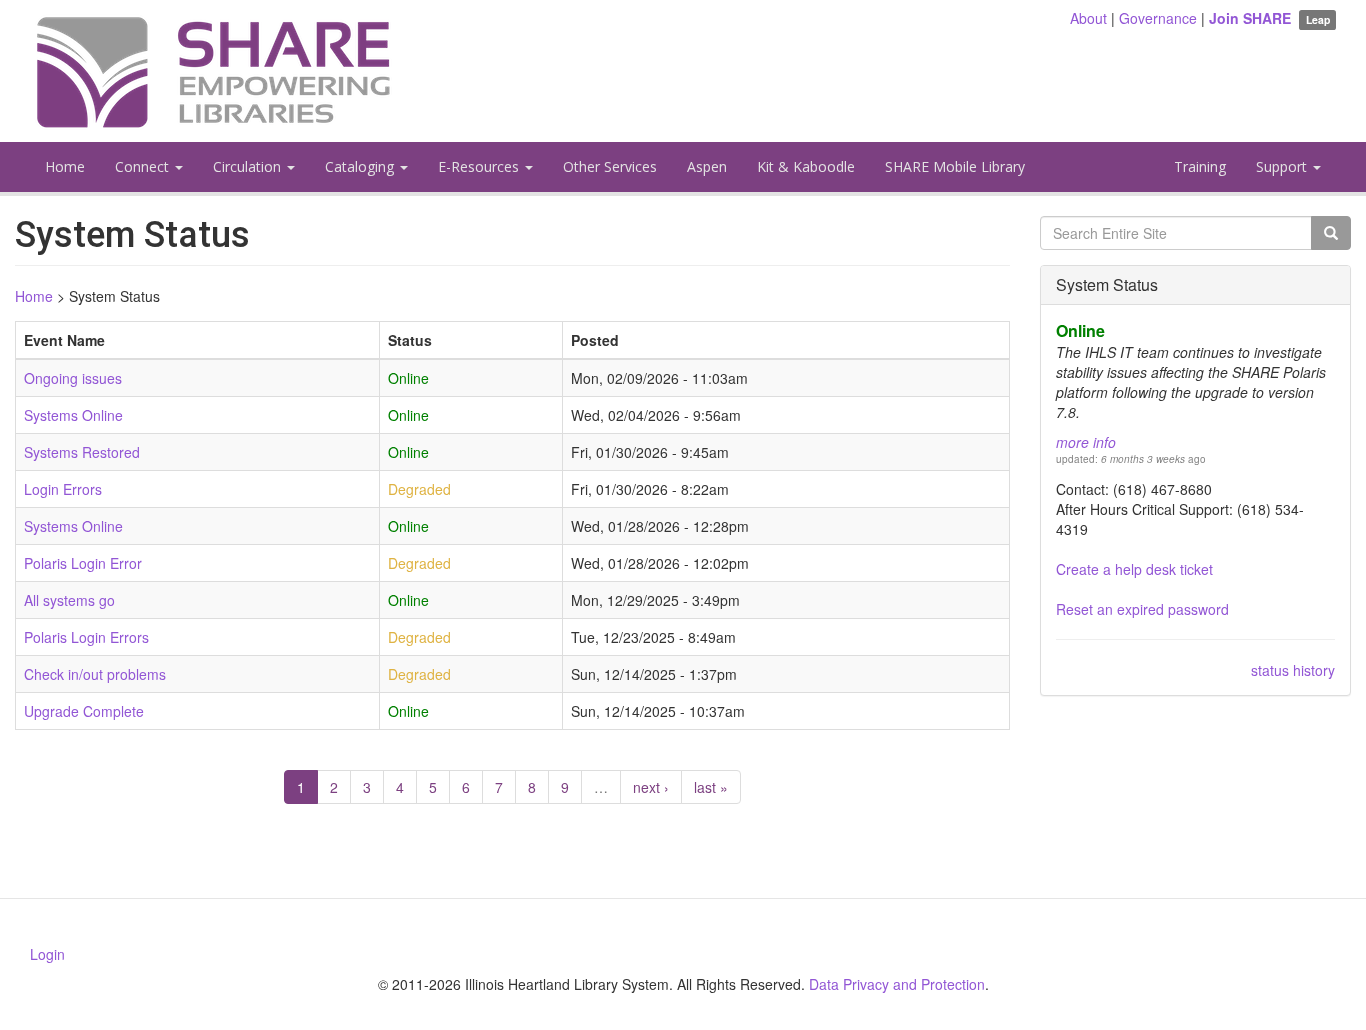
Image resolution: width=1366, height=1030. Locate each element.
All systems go (69, 600)
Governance (1158, 18)
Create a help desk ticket (1134, 569)
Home (65, 166)
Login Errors (63, 489)
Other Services (610, 166)
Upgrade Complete (84, 711)
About (1088, 18)
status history (1293, 670)
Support (1283, 166)
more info (1086, 442)
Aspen (707, 166)
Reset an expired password (1142, 609)
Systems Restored (82, 452)
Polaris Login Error (83, 563)
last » (711, 787)
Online (1080, 330)
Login (47, 954)
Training (1200, 166)
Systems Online (73, 415)
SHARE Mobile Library (955, 166)
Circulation (249, 166)
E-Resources (480, 166)
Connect (144, 166)
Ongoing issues (73, 378)
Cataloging (361, 166)
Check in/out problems (95, 674)
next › (651, 787)
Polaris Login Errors (86, 637)
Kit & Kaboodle (806, 166)
